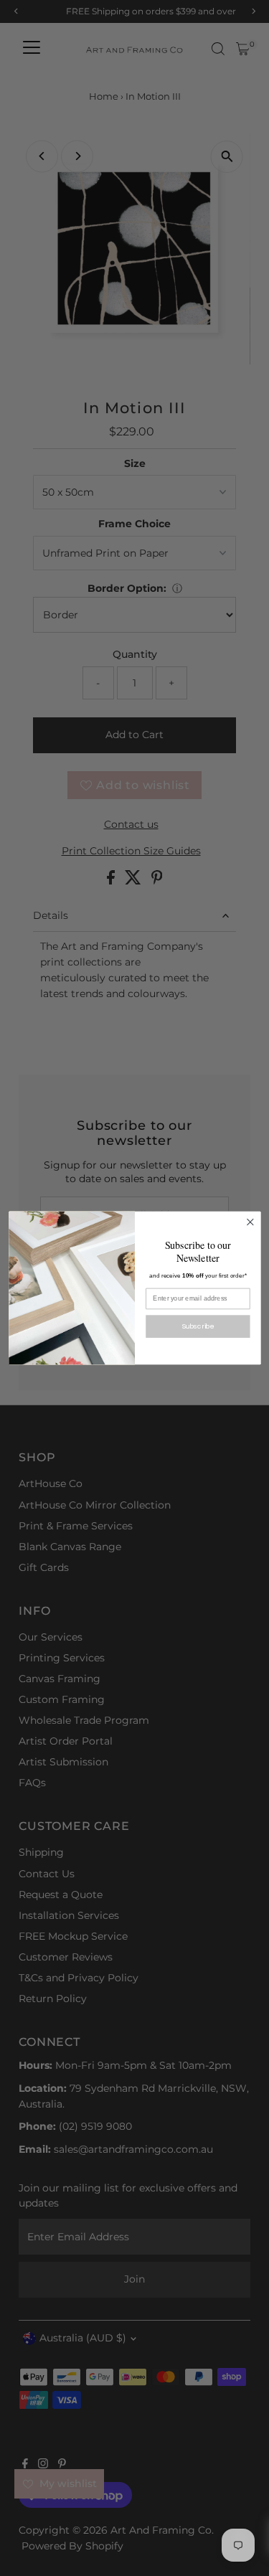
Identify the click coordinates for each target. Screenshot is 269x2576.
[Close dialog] (250, 1222)
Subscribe (198, 1326)
